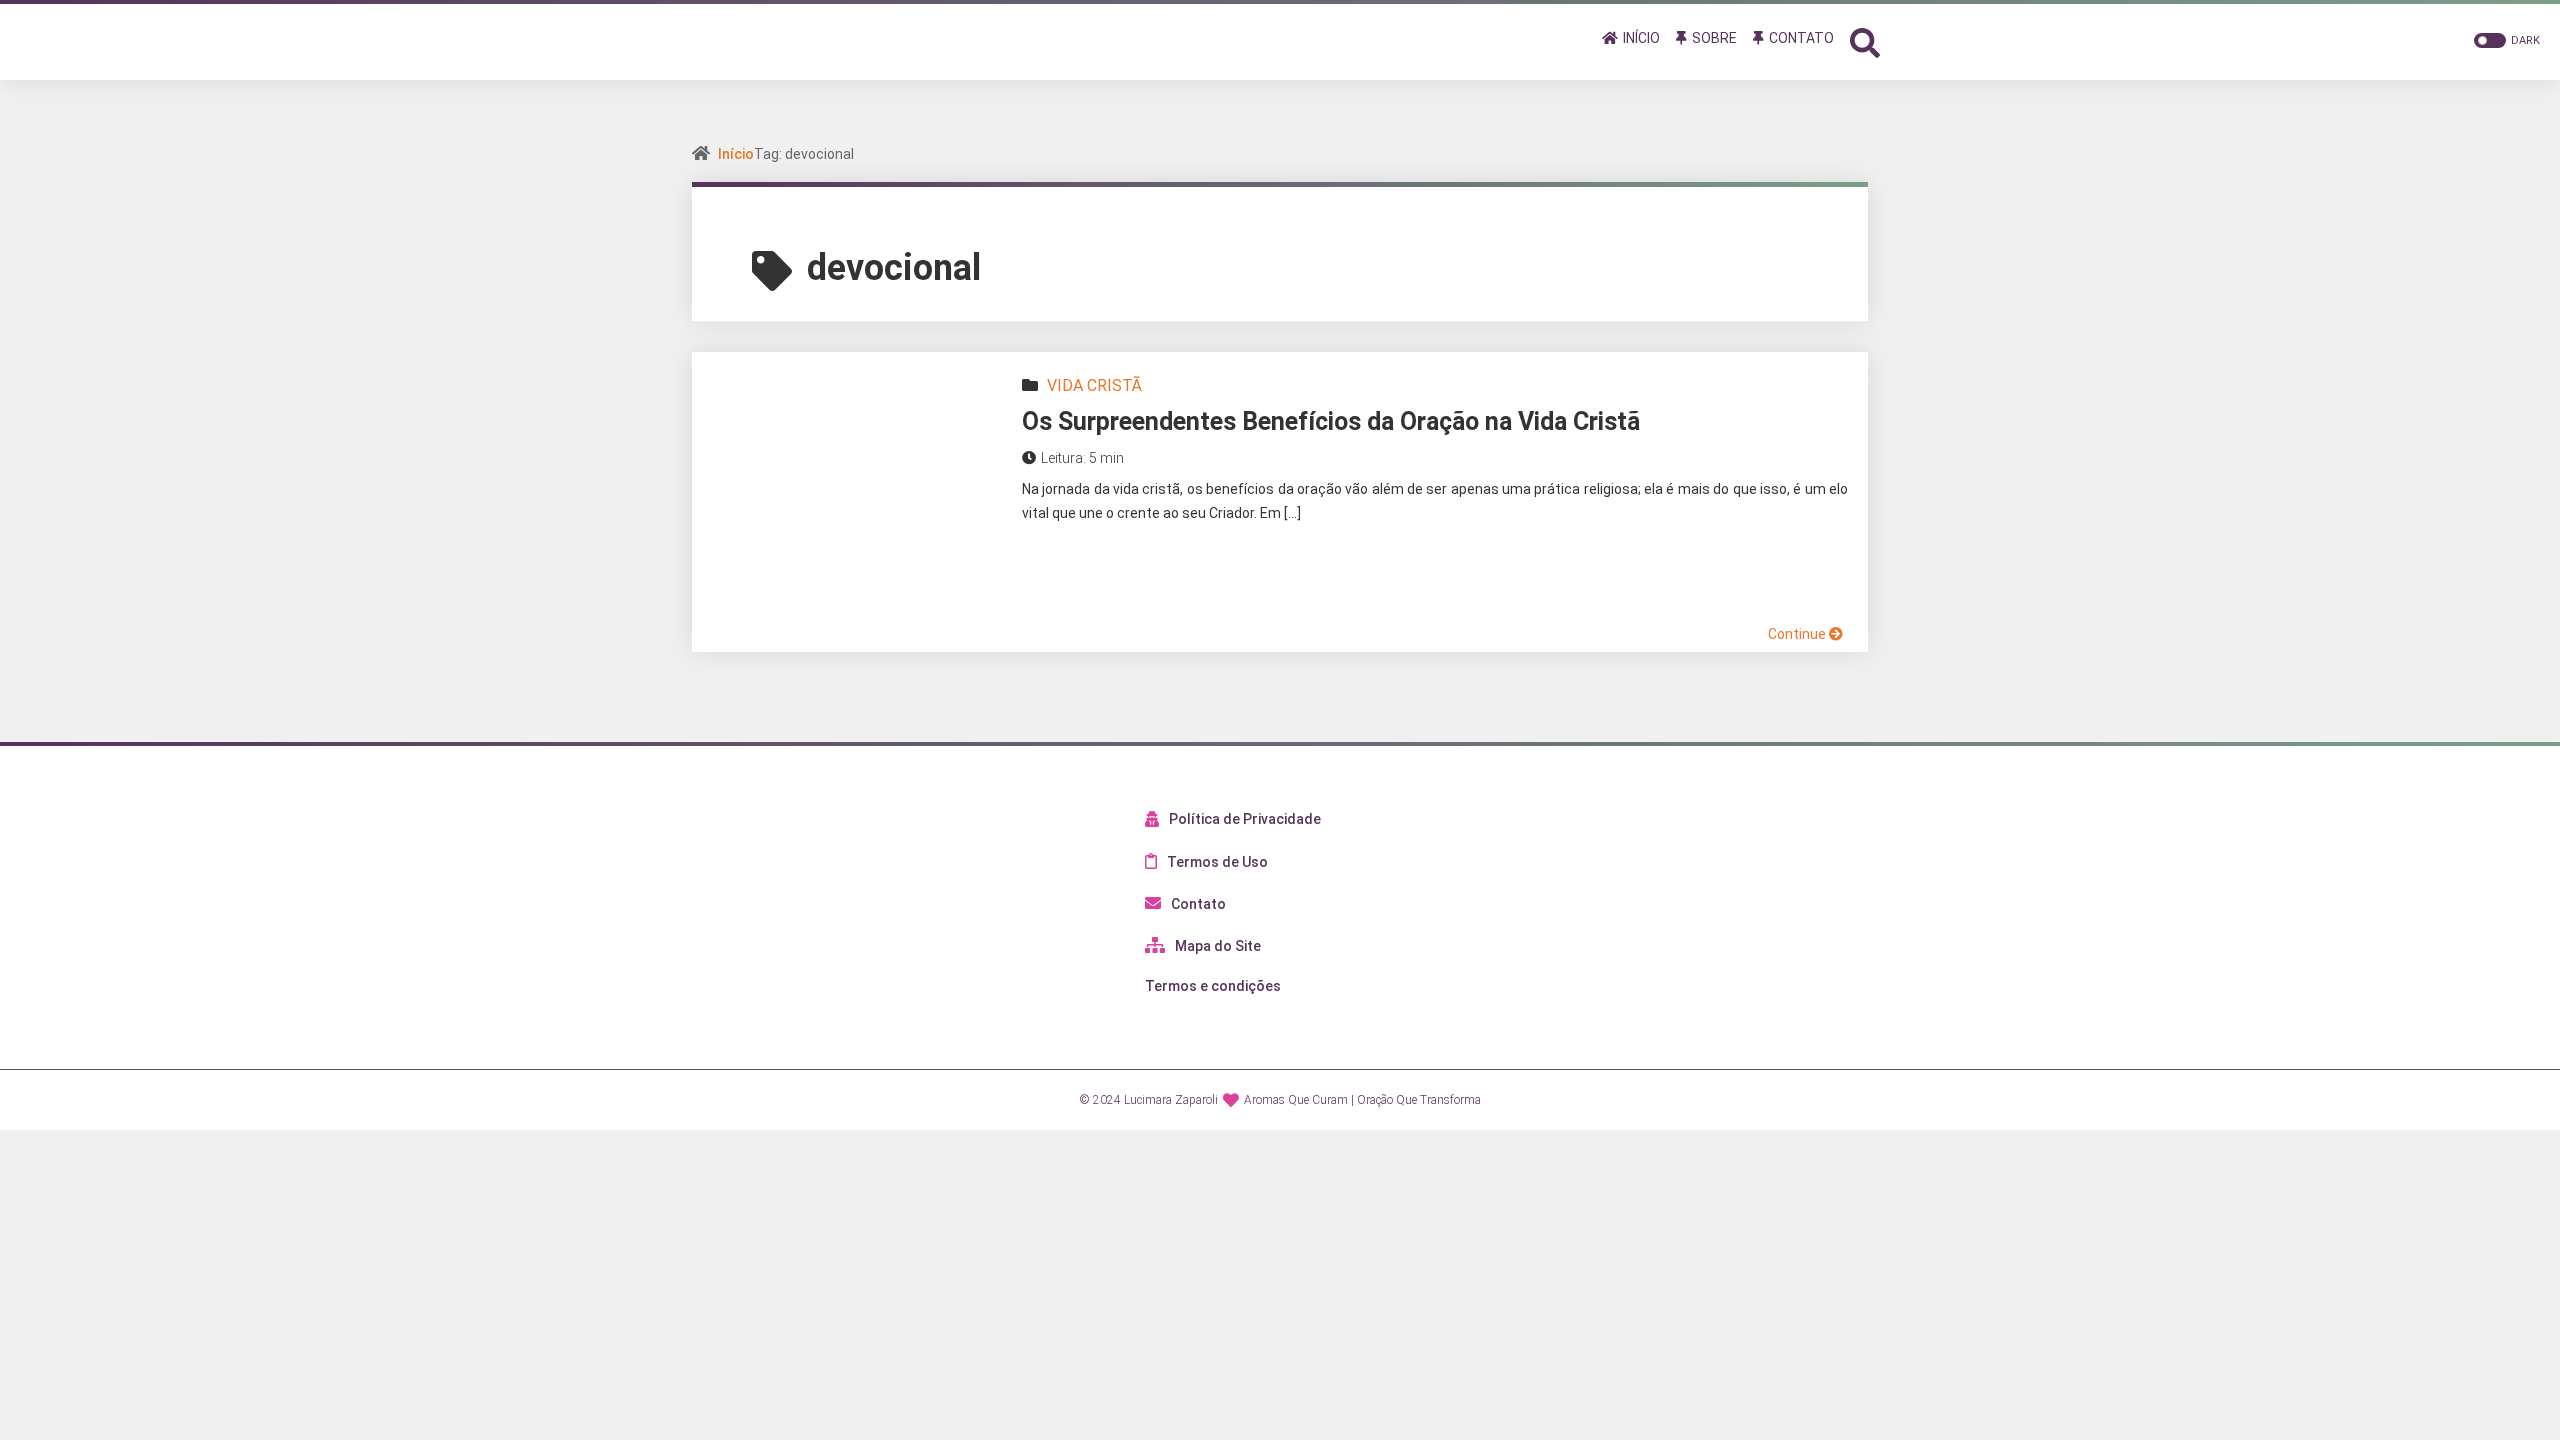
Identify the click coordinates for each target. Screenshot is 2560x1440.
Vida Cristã (1094, 385)
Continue (1798, 634)
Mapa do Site (1218, 946)
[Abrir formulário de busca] (1865, 40)
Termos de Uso (1217, 862)
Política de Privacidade (1245, 819)
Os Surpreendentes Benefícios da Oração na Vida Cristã (1331, 421)
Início (736, 154)
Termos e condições (1213, 986)
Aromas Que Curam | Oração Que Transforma (1362, 1100)
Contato (1198, 904)
